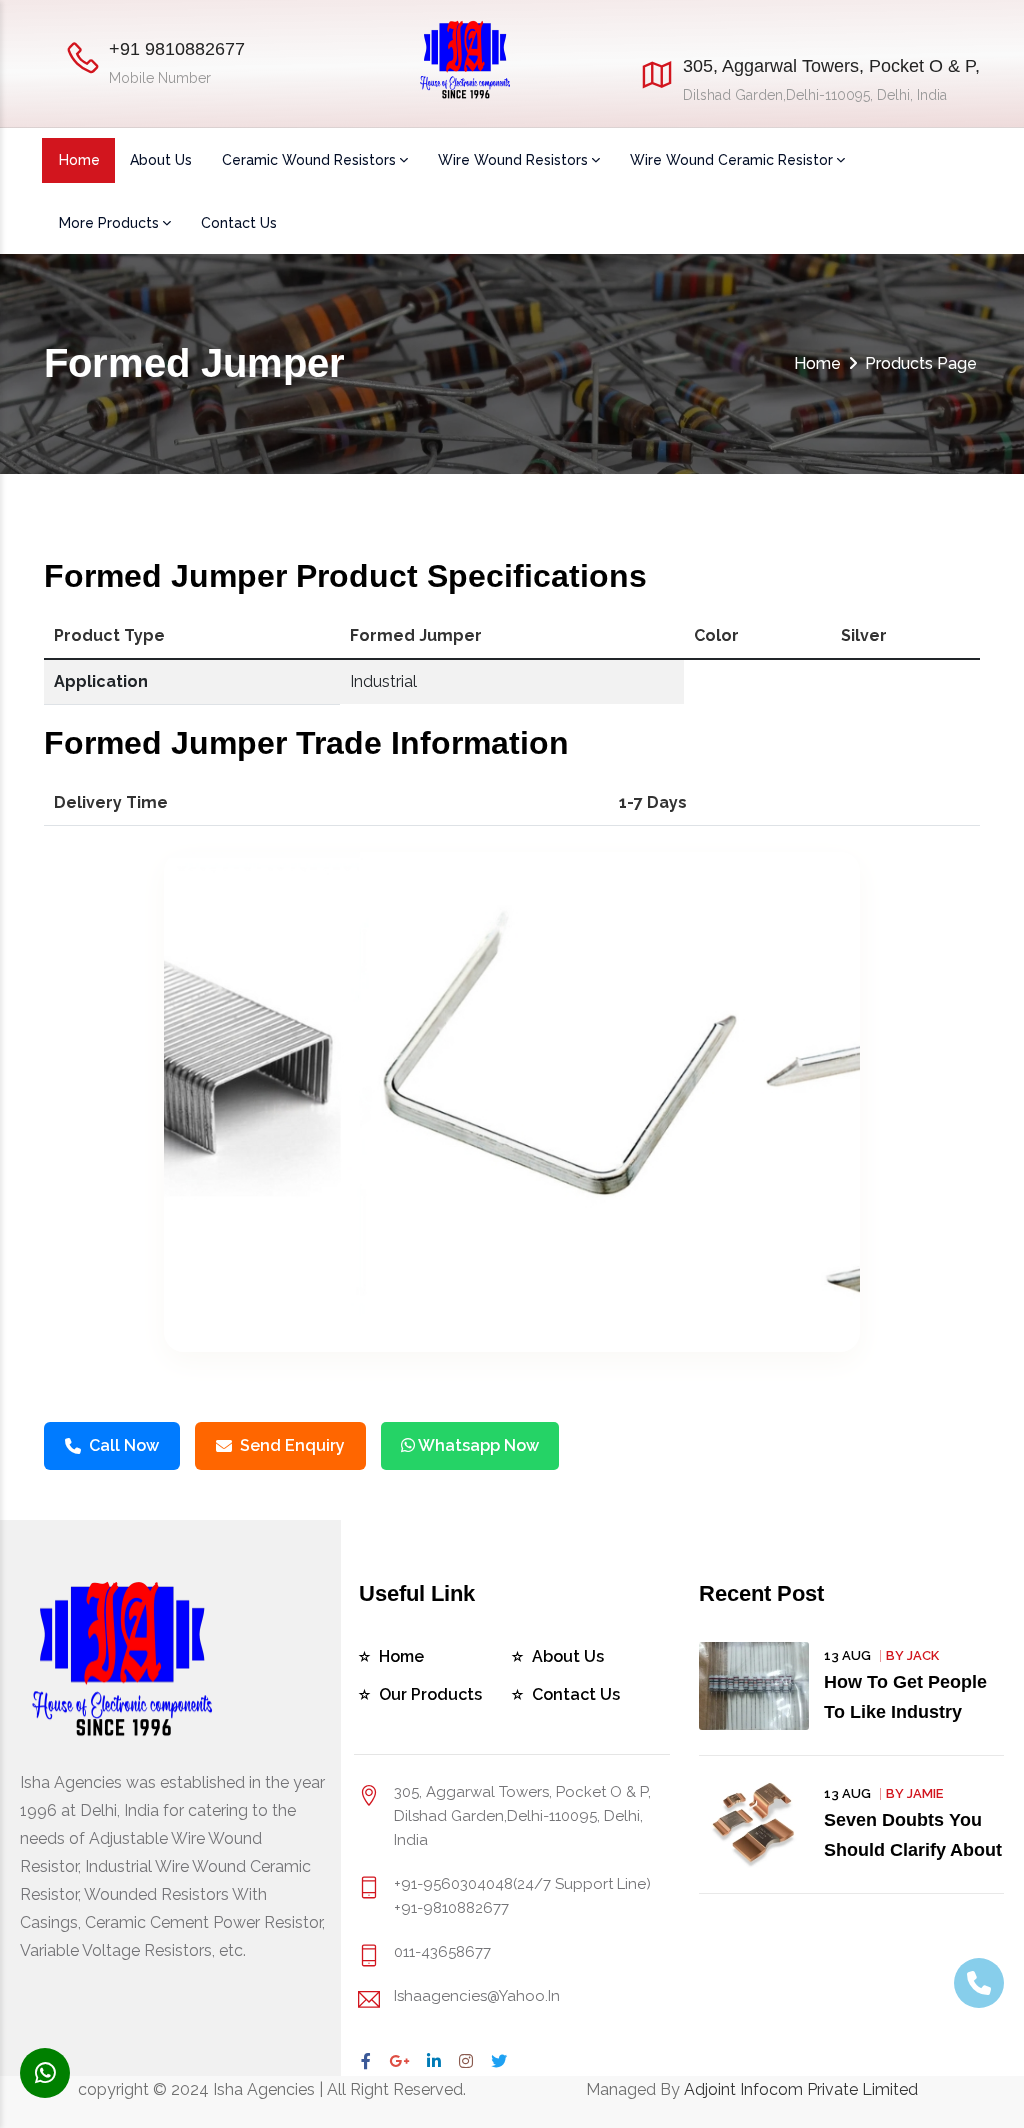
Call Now (124, 1445)
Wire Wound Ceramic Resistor (731, 160)
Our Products (430, 1694)
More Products (109, 223)
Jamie (925, 1793)
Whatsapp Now (477, 1445)
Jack (923, 1655)
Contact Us (239, 223)
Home (79, 160)
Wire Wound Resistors (513, 160)
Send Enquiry (292, 1445)
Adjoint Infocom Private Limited (801, 2089)
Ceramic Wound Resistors (309, 160)
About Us (161, 160)
